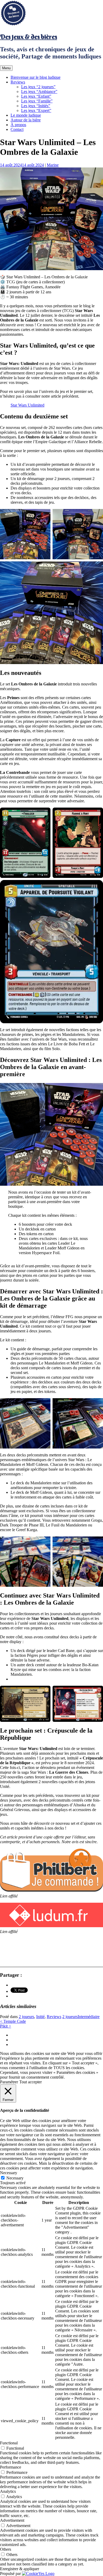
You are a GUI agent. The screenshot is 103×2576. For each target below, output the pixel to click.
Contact (17, 129)
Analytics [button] (8, 2491)
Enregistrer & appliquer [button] (20, 2569)
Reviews (18, 82)
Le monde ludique (26, 115)
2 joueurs (26, 2017)
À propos (18, 125)
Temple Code (13, 2021)
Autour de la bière (26, 120)
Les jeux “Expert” (36, 110)
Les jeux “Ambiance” (39, 92)
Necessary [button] (9, 2173)
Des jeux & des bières (29, 37)
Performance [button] (11, 2467)
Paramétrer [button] (9, 2082)
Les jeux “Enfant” (36, 96)
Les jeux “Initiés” (36, 106)
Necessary (15, 2178)
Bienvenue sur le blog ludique (36, 77)
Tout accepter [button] (31, 2082)
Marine (53, 165)
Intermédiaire (89, 2017)
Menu (6, 68)
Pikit (6, 2026)
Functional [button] (9, 2443)
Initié (40, 2017)
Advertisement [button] (12, 2520)
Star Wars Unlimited (27, 405)
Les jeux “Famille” (37, 101)
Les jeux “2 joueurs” (38, 87)
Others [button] (6, 2549)
